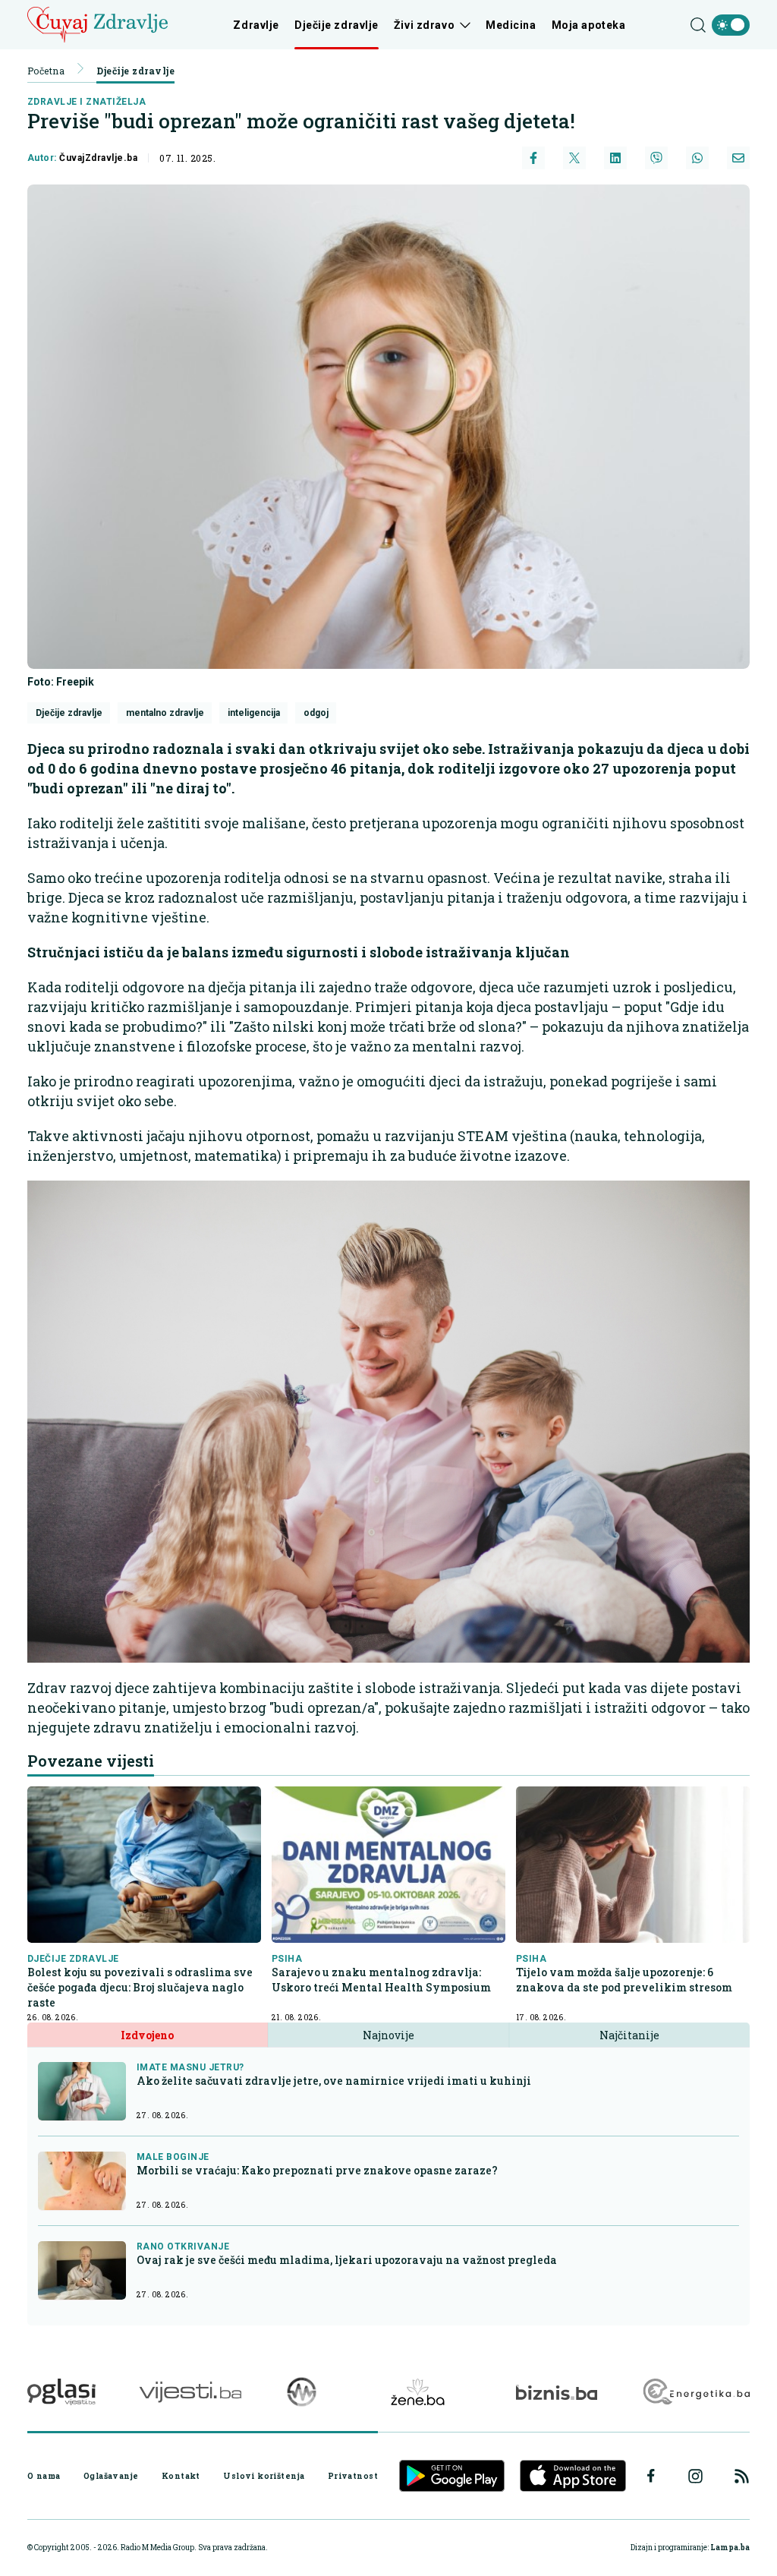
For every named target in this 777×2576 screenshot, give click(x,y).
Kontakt (181, 2476)
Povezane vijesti (91, 1761)
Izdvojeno (147, 2035)
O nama (44, 2476)
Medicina (511, 25)
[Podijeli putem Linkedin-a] (615, 158)
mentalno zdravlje (165, 713)
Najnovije (388, 2035)
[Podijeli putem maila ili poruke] (738, 158)
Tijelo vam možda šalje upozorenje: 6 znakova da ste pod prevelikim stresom (624, 1980)
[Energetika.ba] (695, 2392)
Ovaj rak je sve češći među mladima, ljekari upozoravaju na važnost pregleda (347, 2260)
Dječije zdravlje (337, 25)
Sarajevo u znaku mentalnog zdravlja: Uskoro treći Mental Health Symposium (381, 1980)
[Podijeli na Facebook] (533, 158)
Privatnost (353, 2476)
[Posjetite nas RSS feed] (742, 2476)
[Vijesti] (190, 2392)
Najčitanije (629, 2035)
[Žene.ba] (418, 2392)
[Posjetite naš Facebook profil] (651, 2476)
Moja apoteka (589, 25)
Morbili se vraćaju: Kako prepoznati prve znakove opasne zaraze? (317, 2170)
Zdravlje (256, 25)
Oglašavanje (111, 2476)
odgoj (316, 713)
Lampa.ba (730, 2548)
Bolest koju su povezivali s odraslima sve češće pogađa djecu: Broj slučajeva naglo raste (140, 1987)
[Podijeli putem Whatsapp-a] (697, 158)
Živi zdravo (424, 25)
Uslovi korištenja (264, 2476)
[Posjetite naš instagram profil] (695, 2476)
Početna (46, 71)
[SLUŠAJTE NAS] (302, 2392)
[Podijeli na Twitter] (574, 158)
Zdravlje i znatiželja (87, 102)
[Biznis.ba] (557, 2392)
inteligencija (254, 713)
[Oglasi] (61, 2392)
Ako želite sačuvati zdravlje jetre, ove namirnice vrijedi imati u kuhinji (334, 2081)
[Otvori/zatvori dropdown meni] (462, 25)
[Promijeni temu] (731, 25)
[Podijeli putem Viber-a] (656, 158)
